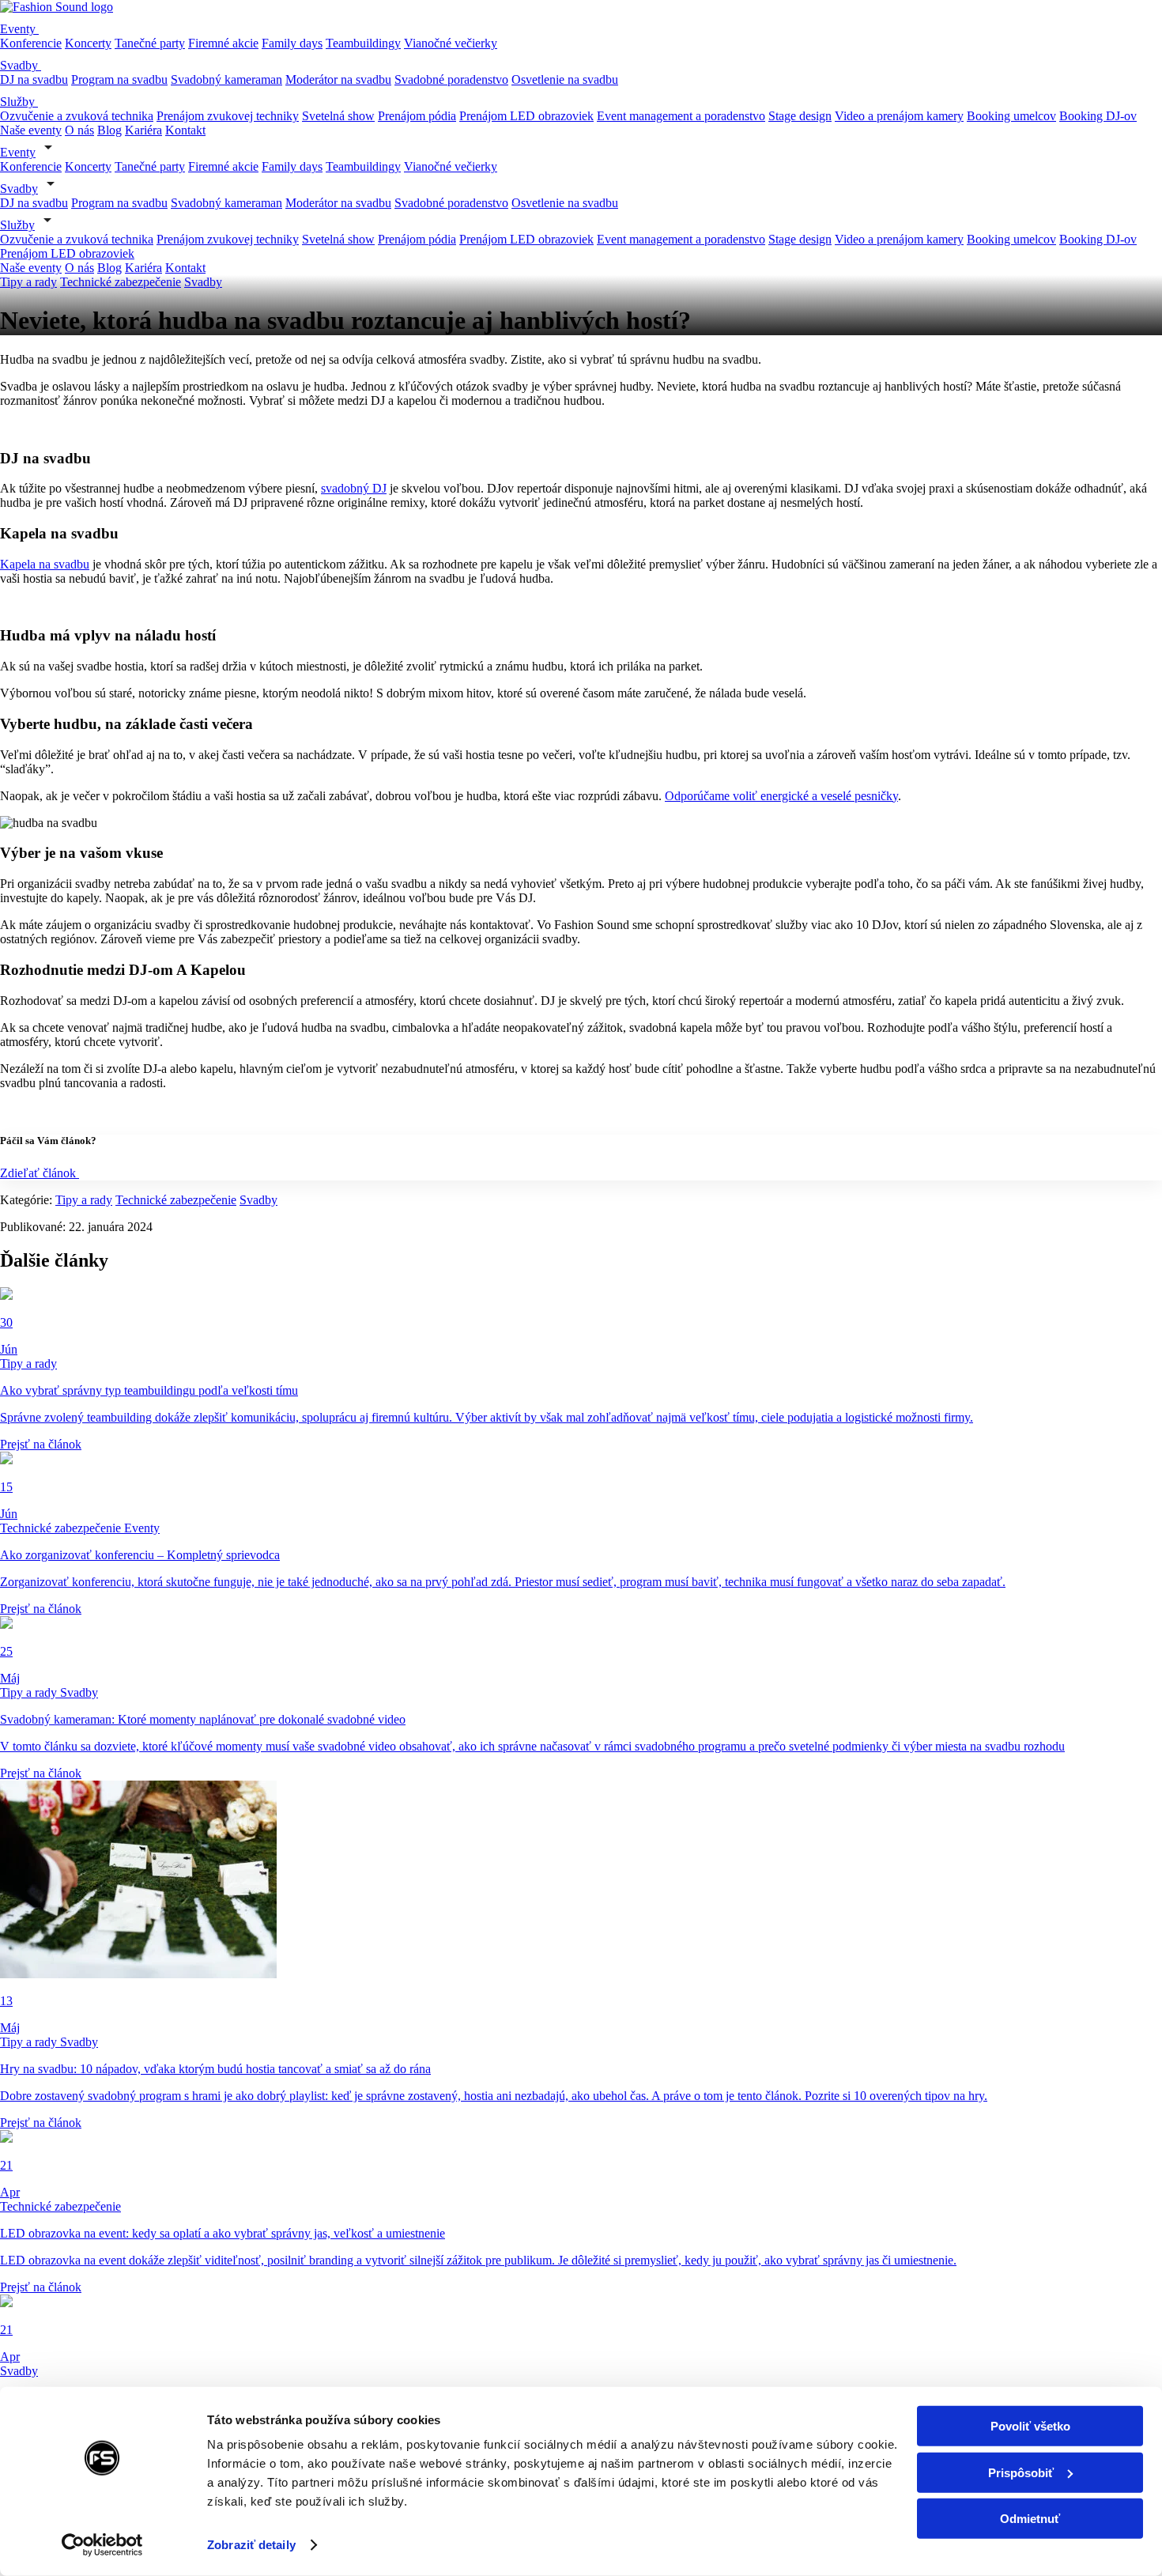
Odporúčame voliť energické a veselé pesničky (781, 796)
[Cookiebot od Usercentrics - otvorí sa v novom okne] (102, 2545)
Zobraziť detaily (251, 2545)
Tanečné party (150, 43)
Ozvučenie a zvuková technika (77, 116)
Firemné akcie (223, 43)
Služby (19, 102)
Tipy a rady (28, 282)
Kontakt (185, 130)
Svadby (21, 65)
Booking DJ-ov (1098, 116)
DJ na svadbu (34, 79)
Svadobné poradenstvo (451, 79)
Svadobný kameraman (226, 79)
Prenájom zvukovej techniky (228, 116)
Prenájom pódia (417, 116)
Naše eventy (31, 130)
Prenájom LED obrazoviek (526, 116)
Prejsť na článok (41, 1444)
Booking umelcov (1011, 116)
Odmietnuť (1030, 2519)
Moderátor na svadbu (338, 79)
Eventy (19, 29)
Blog (109, 130)
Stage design (800, 116)
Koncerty (88, 43)
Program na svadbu (119, 79)
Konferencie (31, 43)
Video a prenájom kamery (899, 116)
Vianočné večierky (451, 43)
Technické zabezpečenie (121, 282)
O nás (79, 130)
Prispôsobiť (1021, 2472)
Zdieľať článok (40, 1173)
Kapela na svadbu (45, 564)
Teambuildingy (363, 43)
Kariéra (143, 130)
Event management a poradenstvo (681, 116)
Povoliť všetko (1030, 2426)
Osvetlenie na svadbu (565, 79)
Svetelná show (338, 116)
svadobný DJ (354, 488)
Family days (292, 43)
